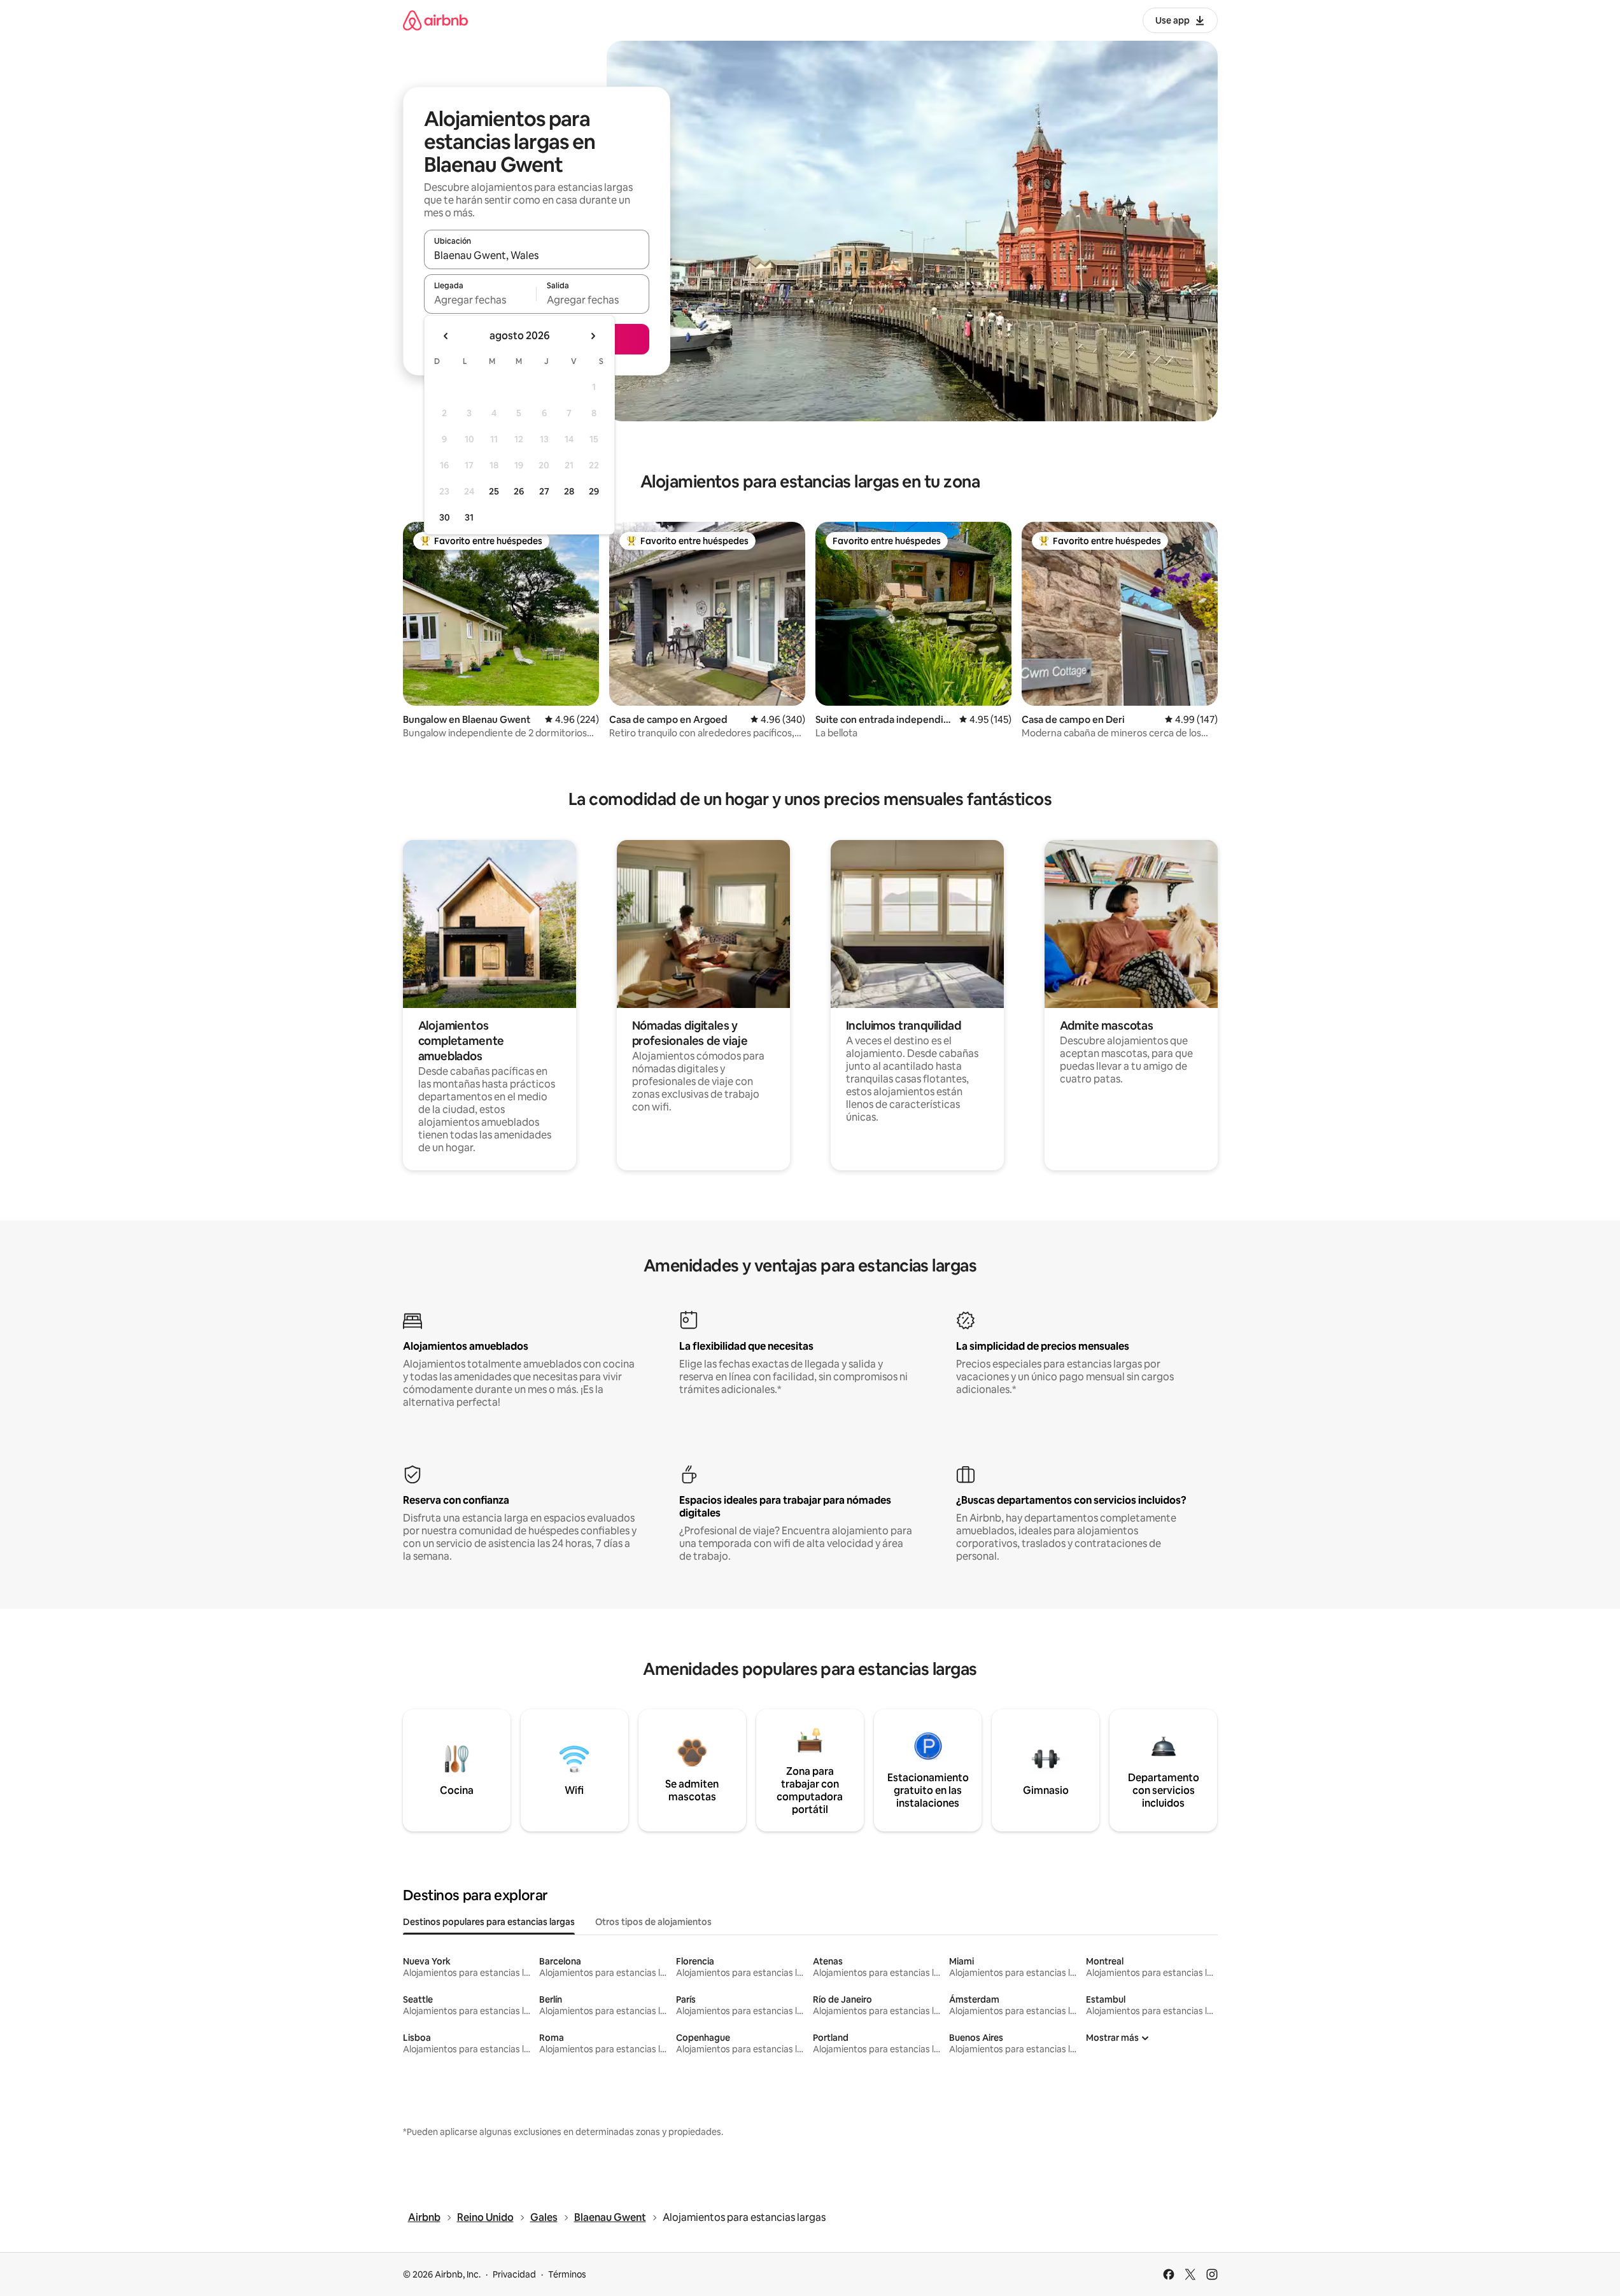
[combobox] (537, 255)
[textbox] (480, 300)
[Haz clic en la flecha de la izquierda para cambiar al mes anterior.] (446, 336)
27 (544, 491)
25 (494, 491)
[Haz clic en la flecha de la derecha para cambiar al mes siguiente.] (593, 336)
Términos (567, 2274)
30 (445, 517)
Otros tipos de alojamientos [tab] (653, 1922)
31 (469, 517)
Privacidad (514, 2274)
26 (519, 491)
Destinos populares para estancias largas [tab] (489, 1922)
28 (569, 491)
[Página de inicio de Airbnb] (435, 20)
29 (594, 491)
